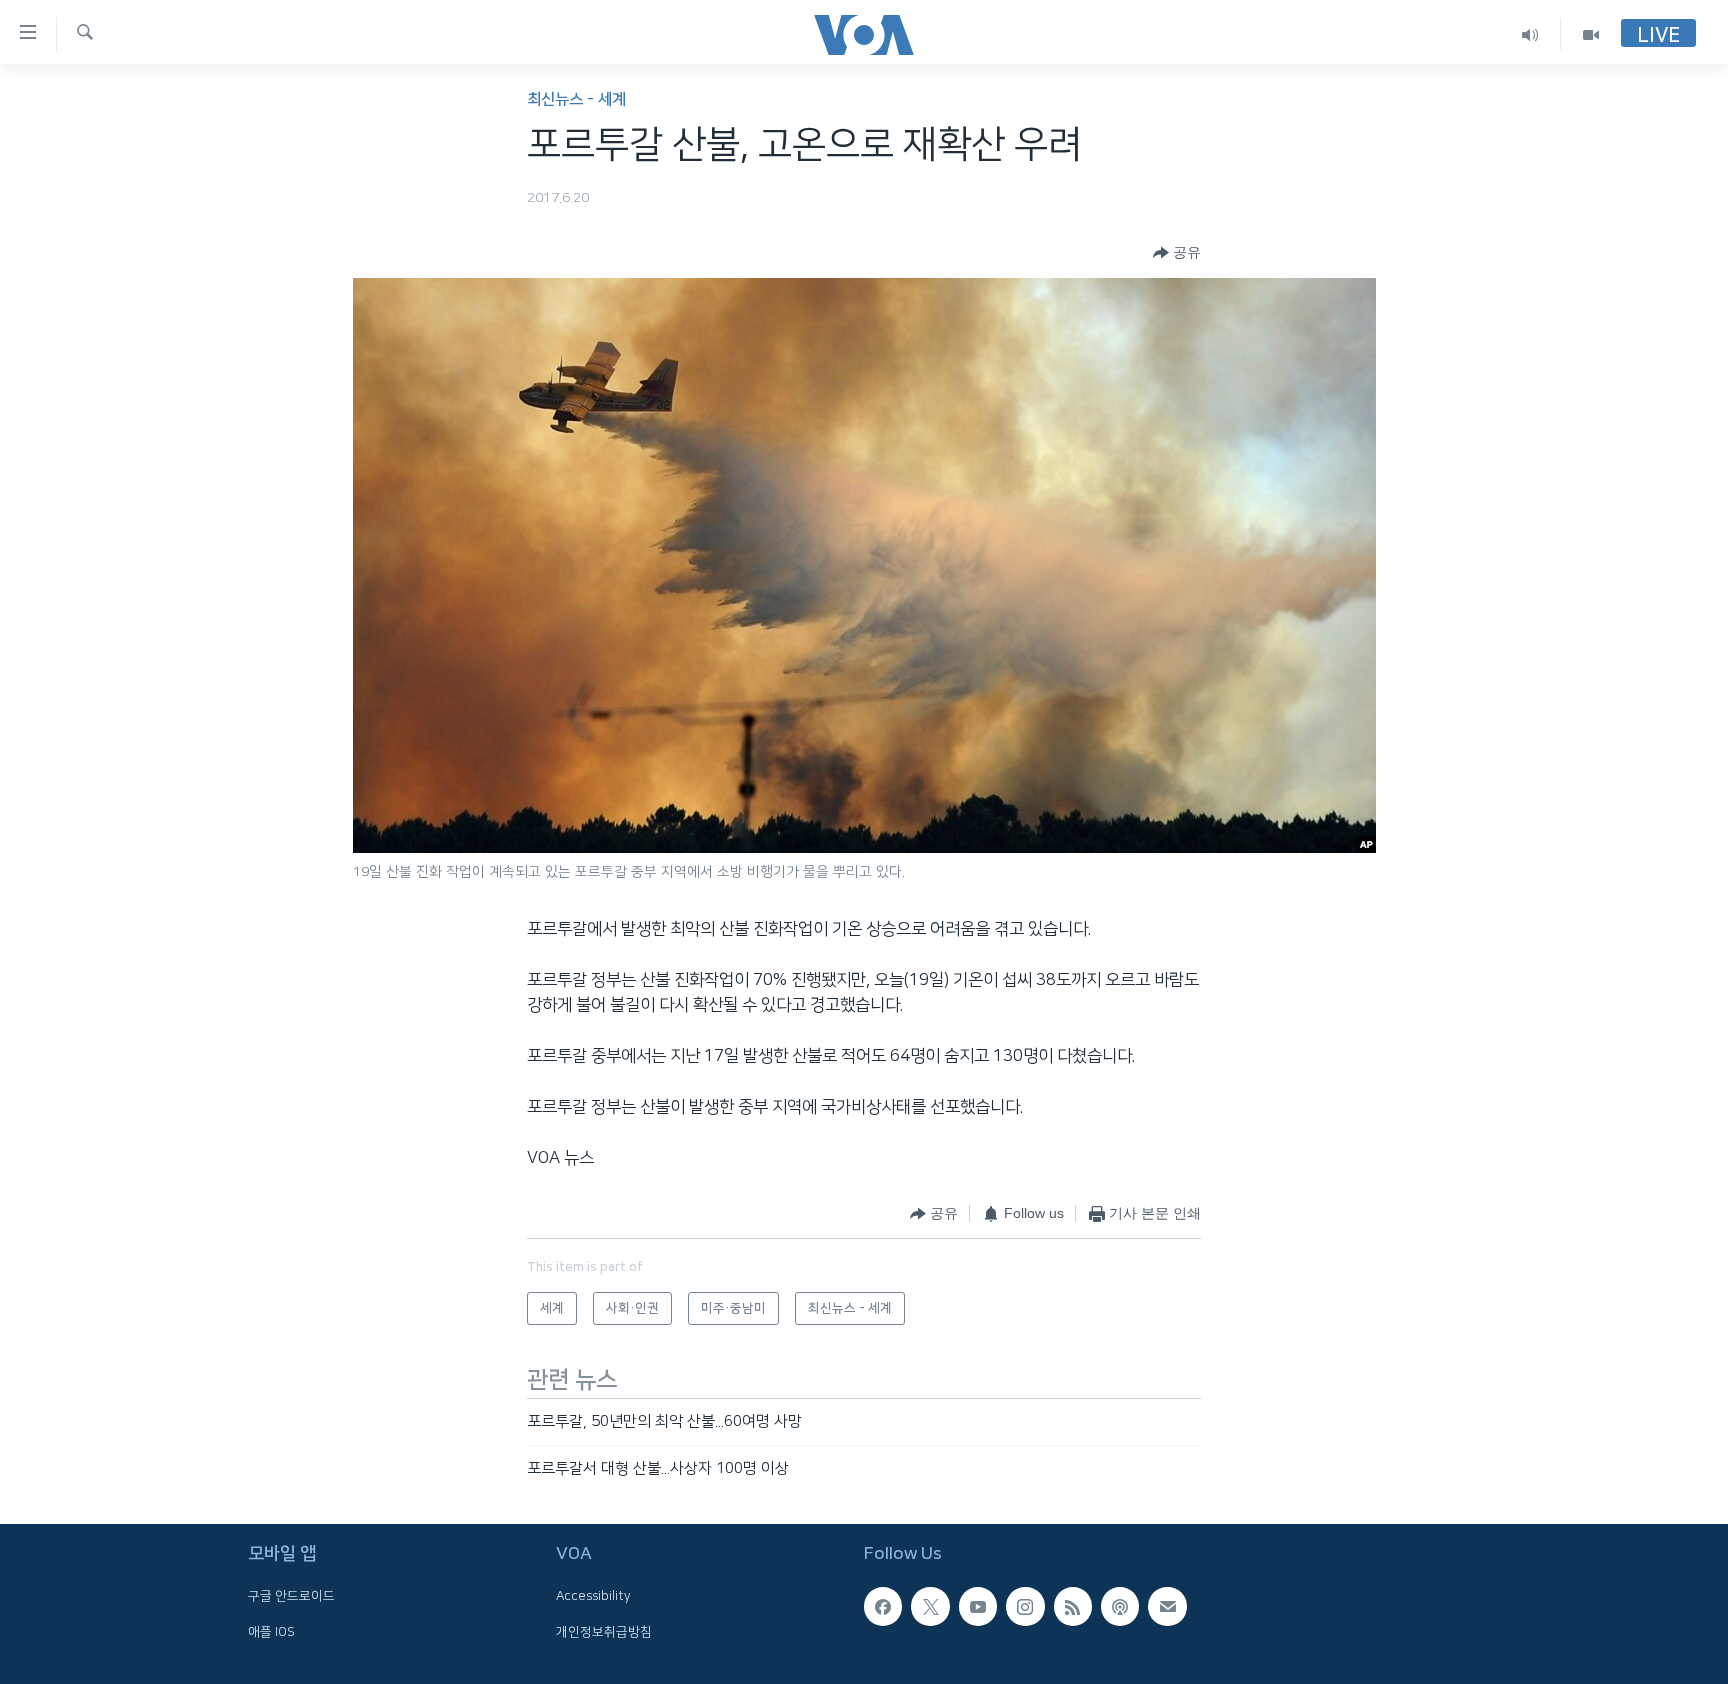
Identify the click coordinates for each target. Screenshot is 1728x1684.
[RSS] (1073, 1607)
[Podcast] (1120, 1607)
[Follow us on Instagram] (1025, 1607)
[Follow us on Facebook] (883, 1607)
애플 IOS (271, 1632)
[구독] (1167, 1607)
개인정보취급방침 (604, 1632)
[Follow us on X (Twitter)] (930, 1607)
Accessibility (593, 1597)
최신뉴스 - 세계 (576, 99)
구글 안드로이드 (291, 1597)
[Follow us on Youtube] (978, 1607)
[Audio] (1530, 34)
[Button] (1177, 253)
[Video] (1591, 34)
